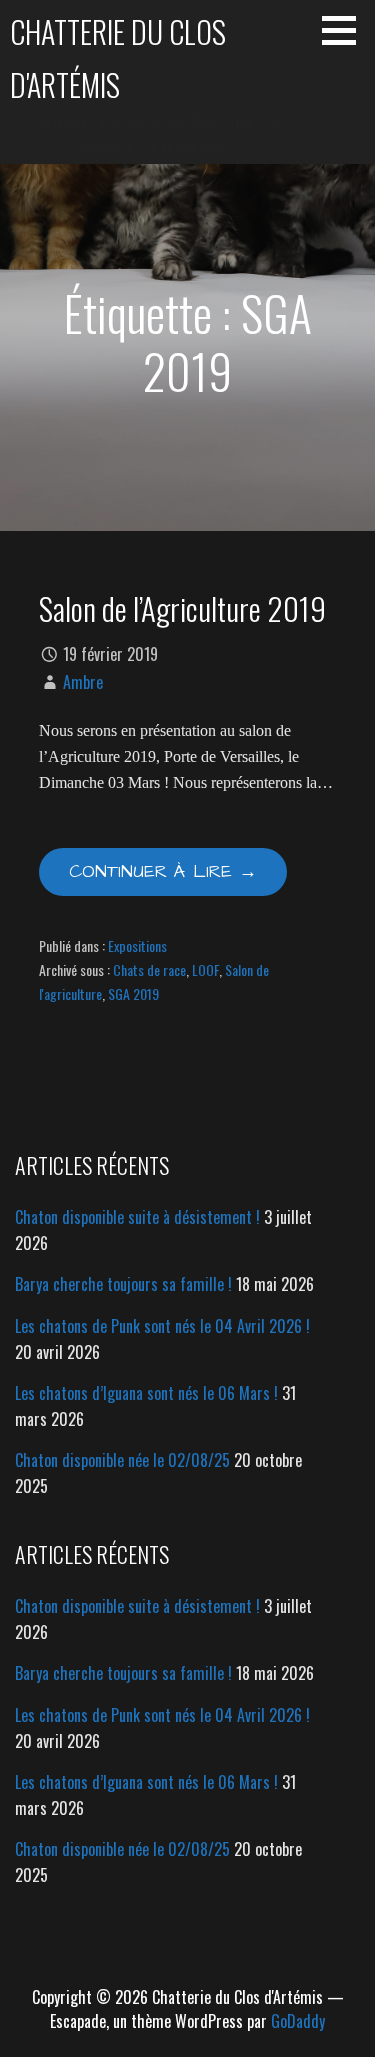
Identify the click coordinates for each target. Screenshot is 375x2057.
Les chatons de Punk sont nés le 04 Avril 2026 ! (162, 1326)
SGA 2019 (133, 993)
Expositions (137, 945)
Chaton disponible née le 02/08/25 (122, 1460)
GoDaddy (298, 2021)
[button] (346, 30)
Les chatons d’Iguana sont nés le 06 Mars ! (146, 1393)
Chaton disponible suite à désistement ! (137, 1217)
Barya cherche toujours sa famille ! (123, 1284)
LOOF (205, 969)
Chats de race (149, 969)
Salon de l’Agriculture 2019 (182, 608)
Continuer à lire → (163, 871)
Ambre (83, 682)
